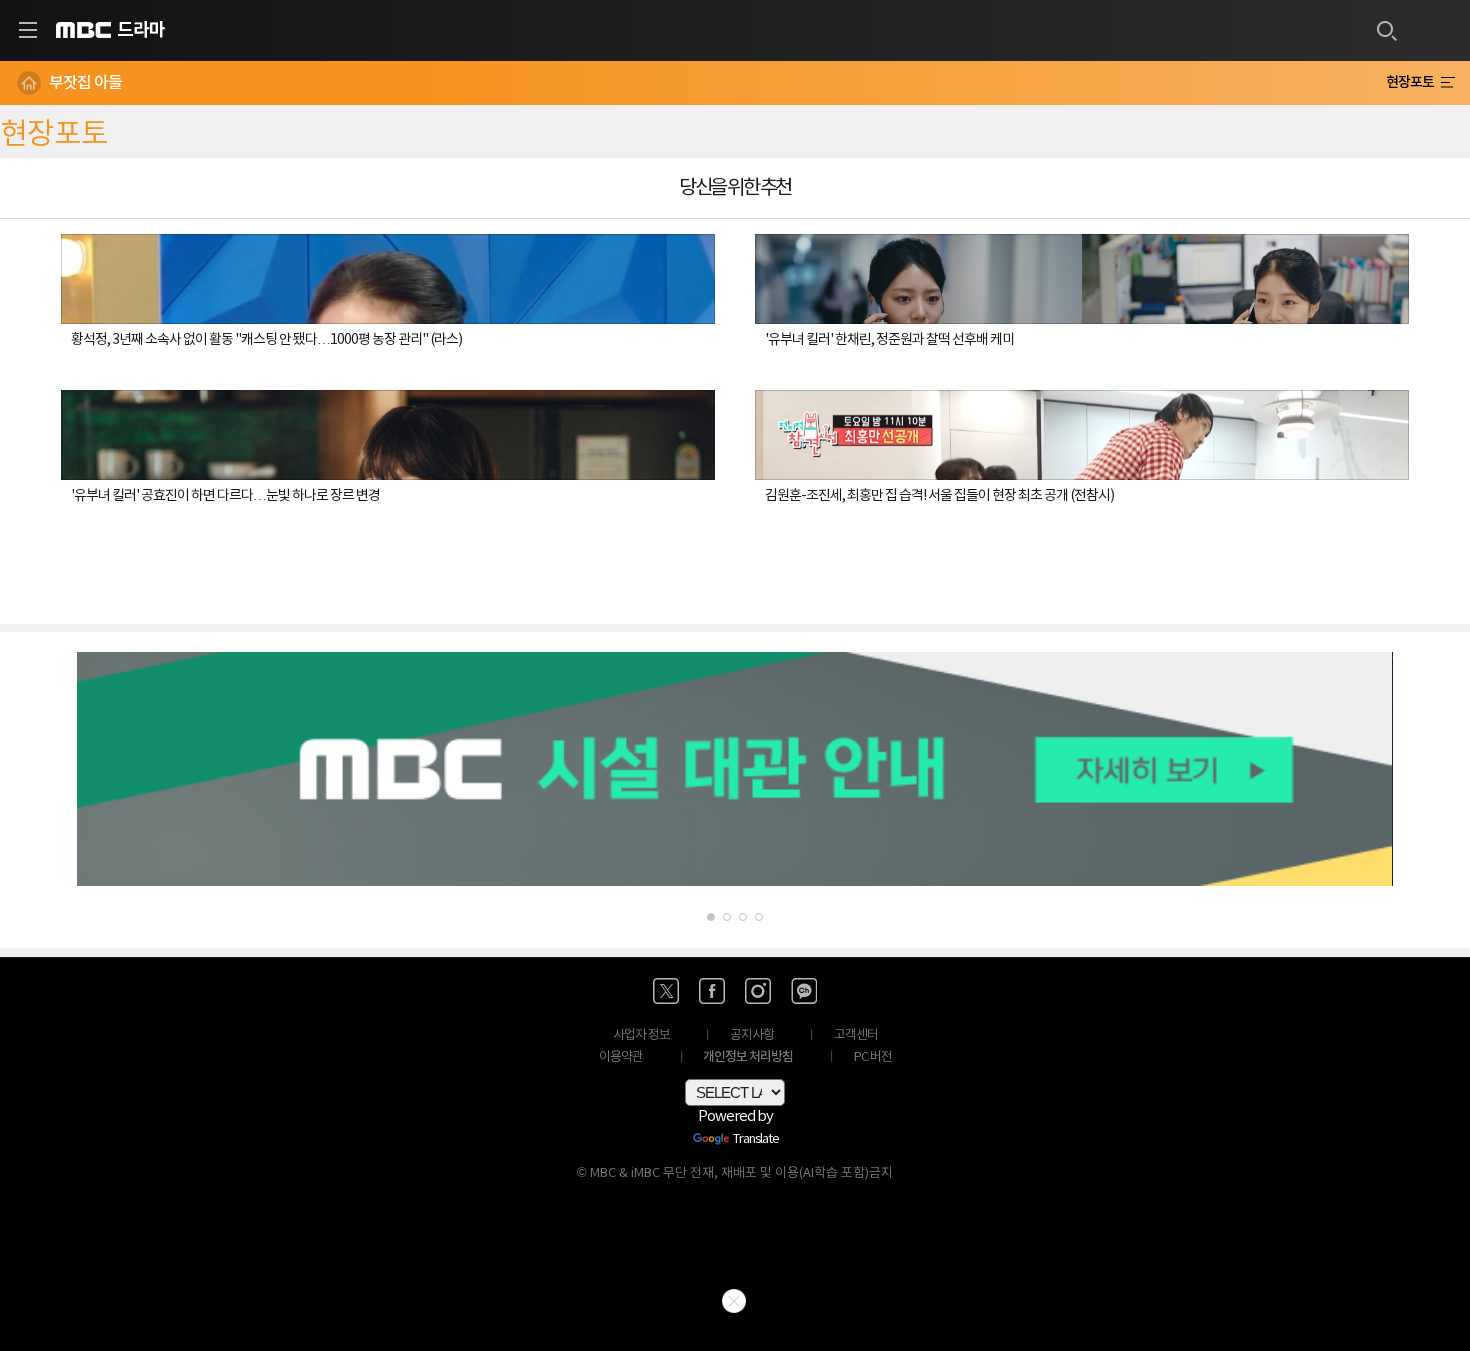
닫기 (734, 1301)
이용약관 (621, 1057)
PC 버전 (873, 1057)
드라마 (141, 30)
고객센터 (856, 1035)
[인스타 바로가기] (758, 991)
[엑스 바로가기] (666, 991)
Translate (756, 1140)
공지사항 (752, 1035)
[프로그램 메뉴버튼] (1447, 83)
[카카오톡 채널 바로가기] (804, 991)
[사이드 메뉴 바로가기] (28, 30)
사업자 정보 (641, 1035)
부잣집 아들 (85, 83)
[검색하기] (1386, 30)
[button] (711, 917)
